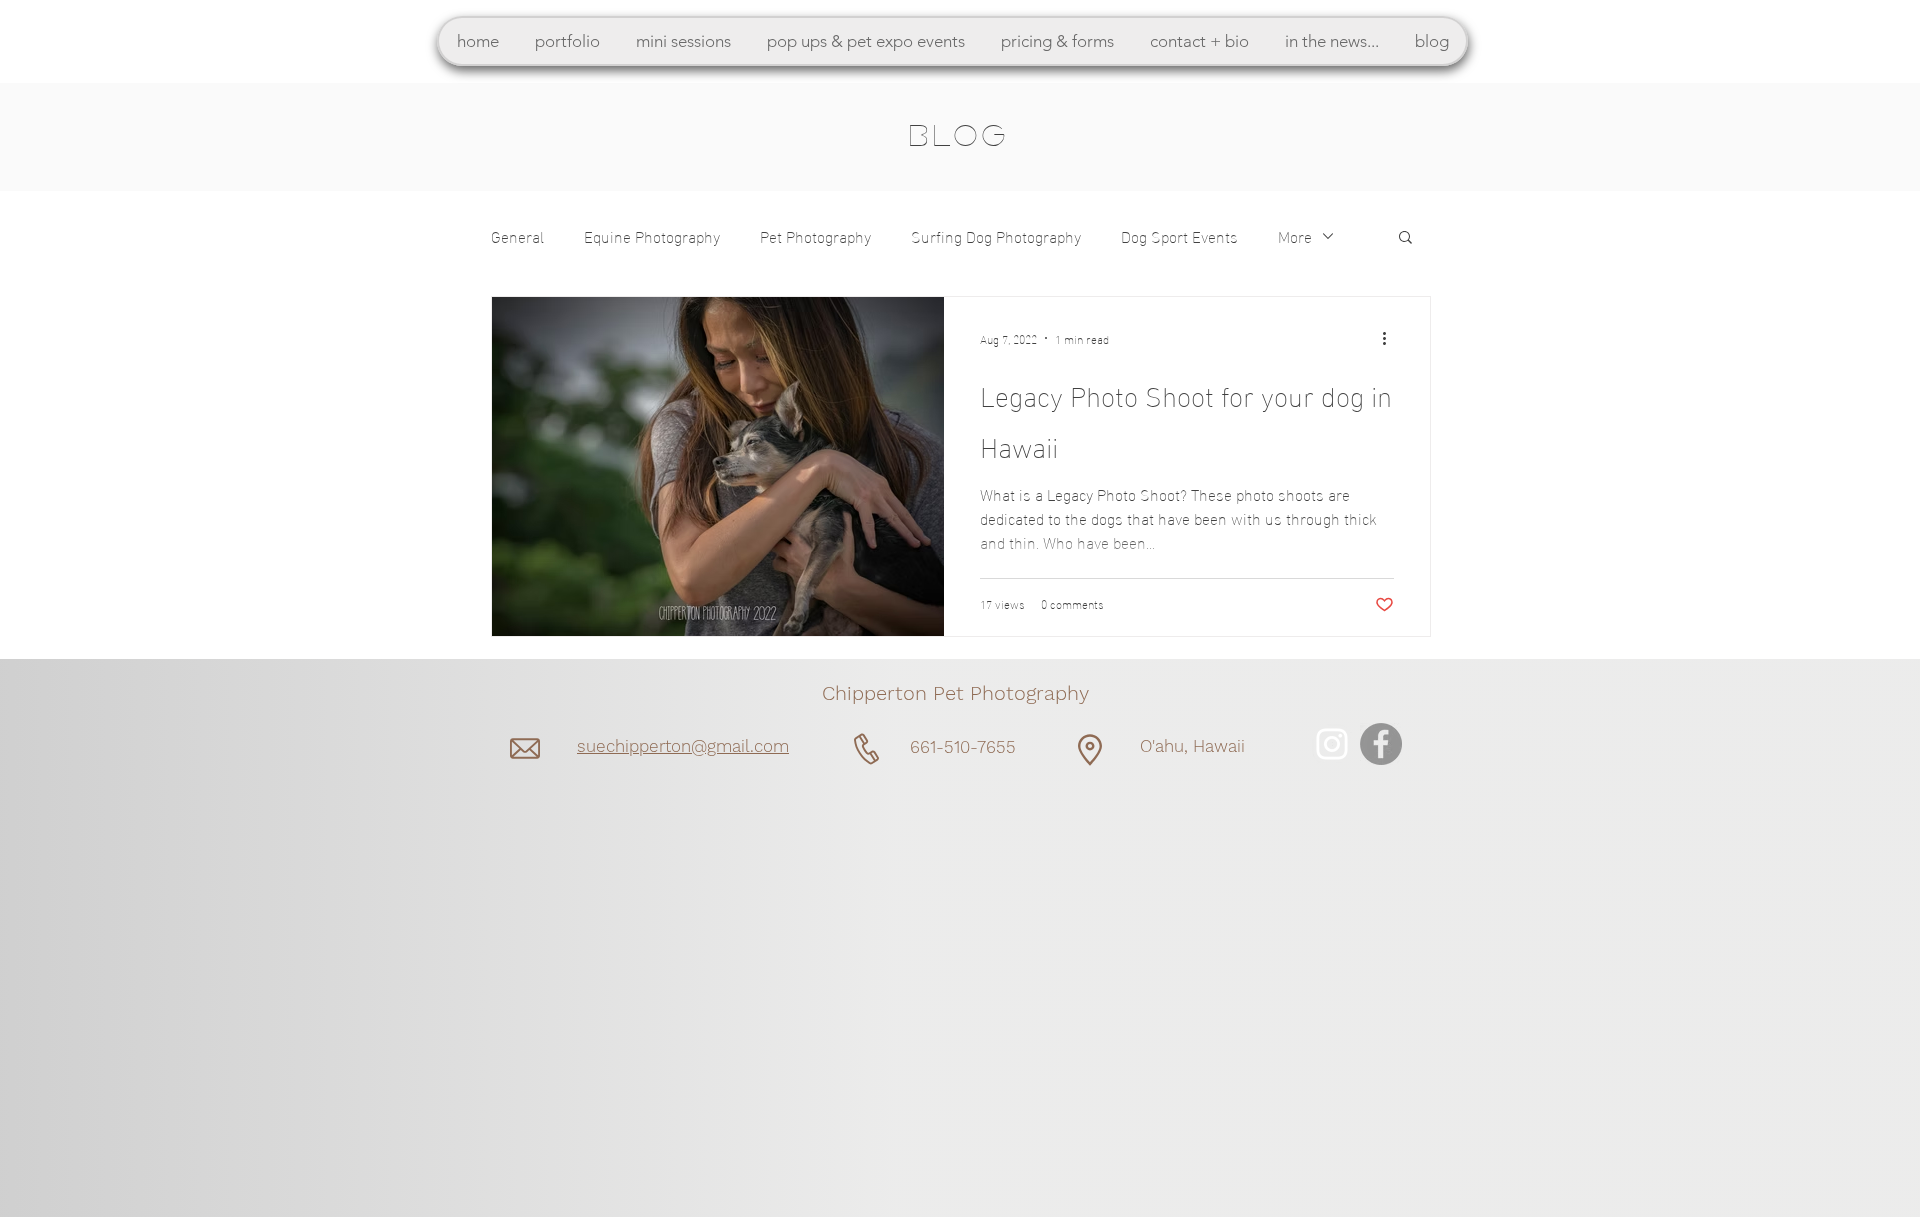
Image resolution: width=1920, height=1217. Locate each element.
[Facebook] (1381, 744)
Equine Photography (652, 236)
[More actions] (1391, 338)
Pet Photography (815, 236)
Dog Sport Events (1179, 236)
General (517, 236)
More (1295, 236)
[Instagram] (1332, 744)
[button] (566, 41)
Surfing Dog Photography (996, 236)
